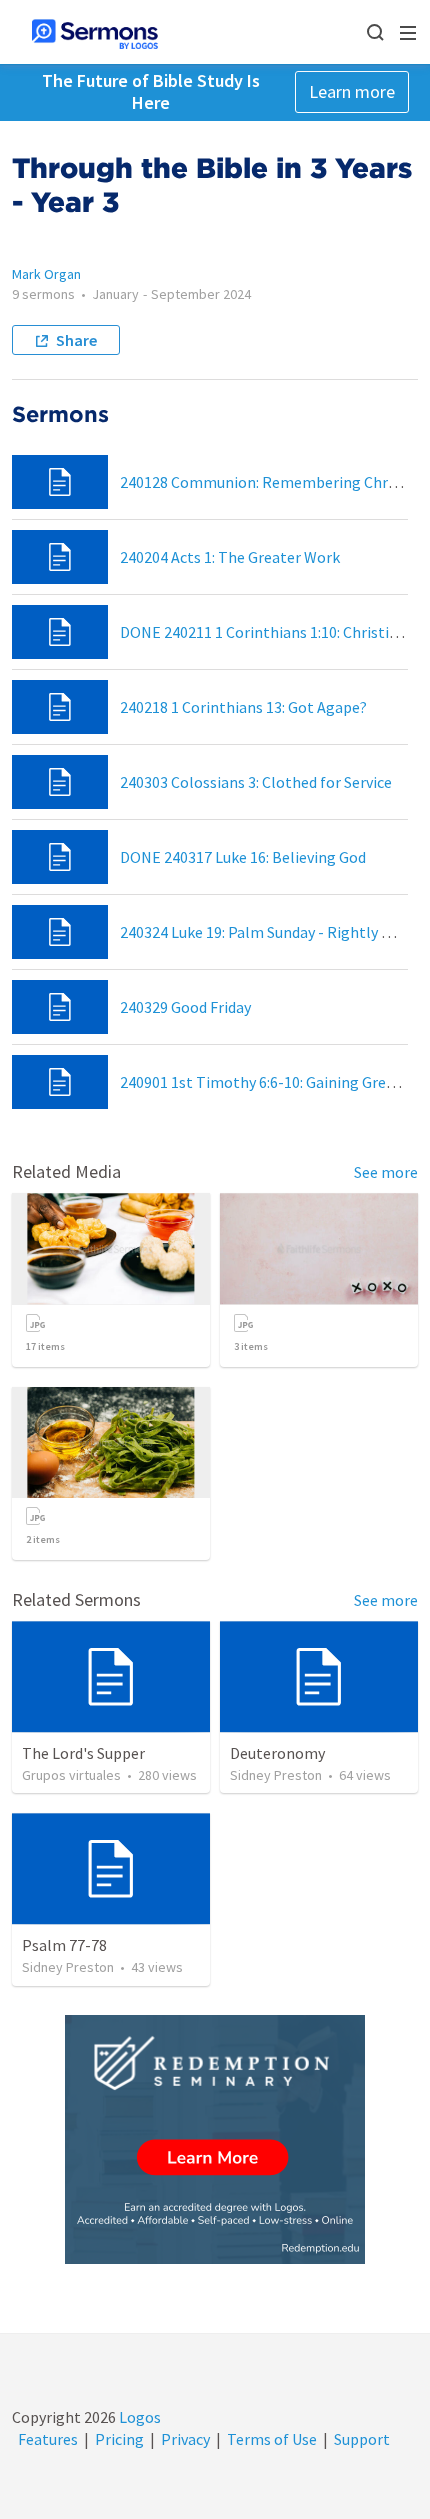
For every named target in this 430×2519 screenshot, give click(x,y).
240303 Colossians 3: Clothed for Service (256, 782)
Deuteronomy (277, 1753)
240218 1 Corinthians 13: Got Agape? (243, 707)
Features (48, 2439)
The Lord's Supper (83, 1753)
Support (362, 2439)
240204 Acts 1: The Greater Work (230, 557)
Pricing (119, 2439)
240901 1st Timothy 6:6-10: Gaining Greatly (266, 1082)
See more (386, 1172)
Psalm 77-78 (64, 1945)
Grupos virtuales (71, 1775)
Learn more (352, 91)
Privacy (185, 2439)
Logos (138, 2417)
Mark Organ (46, 274)
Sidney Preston (276, 1775)
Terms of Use (272, 2439)
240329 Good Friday (185, 1007)
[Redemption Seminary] (215, 2139)
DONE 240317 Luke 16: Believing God (243, 857)
